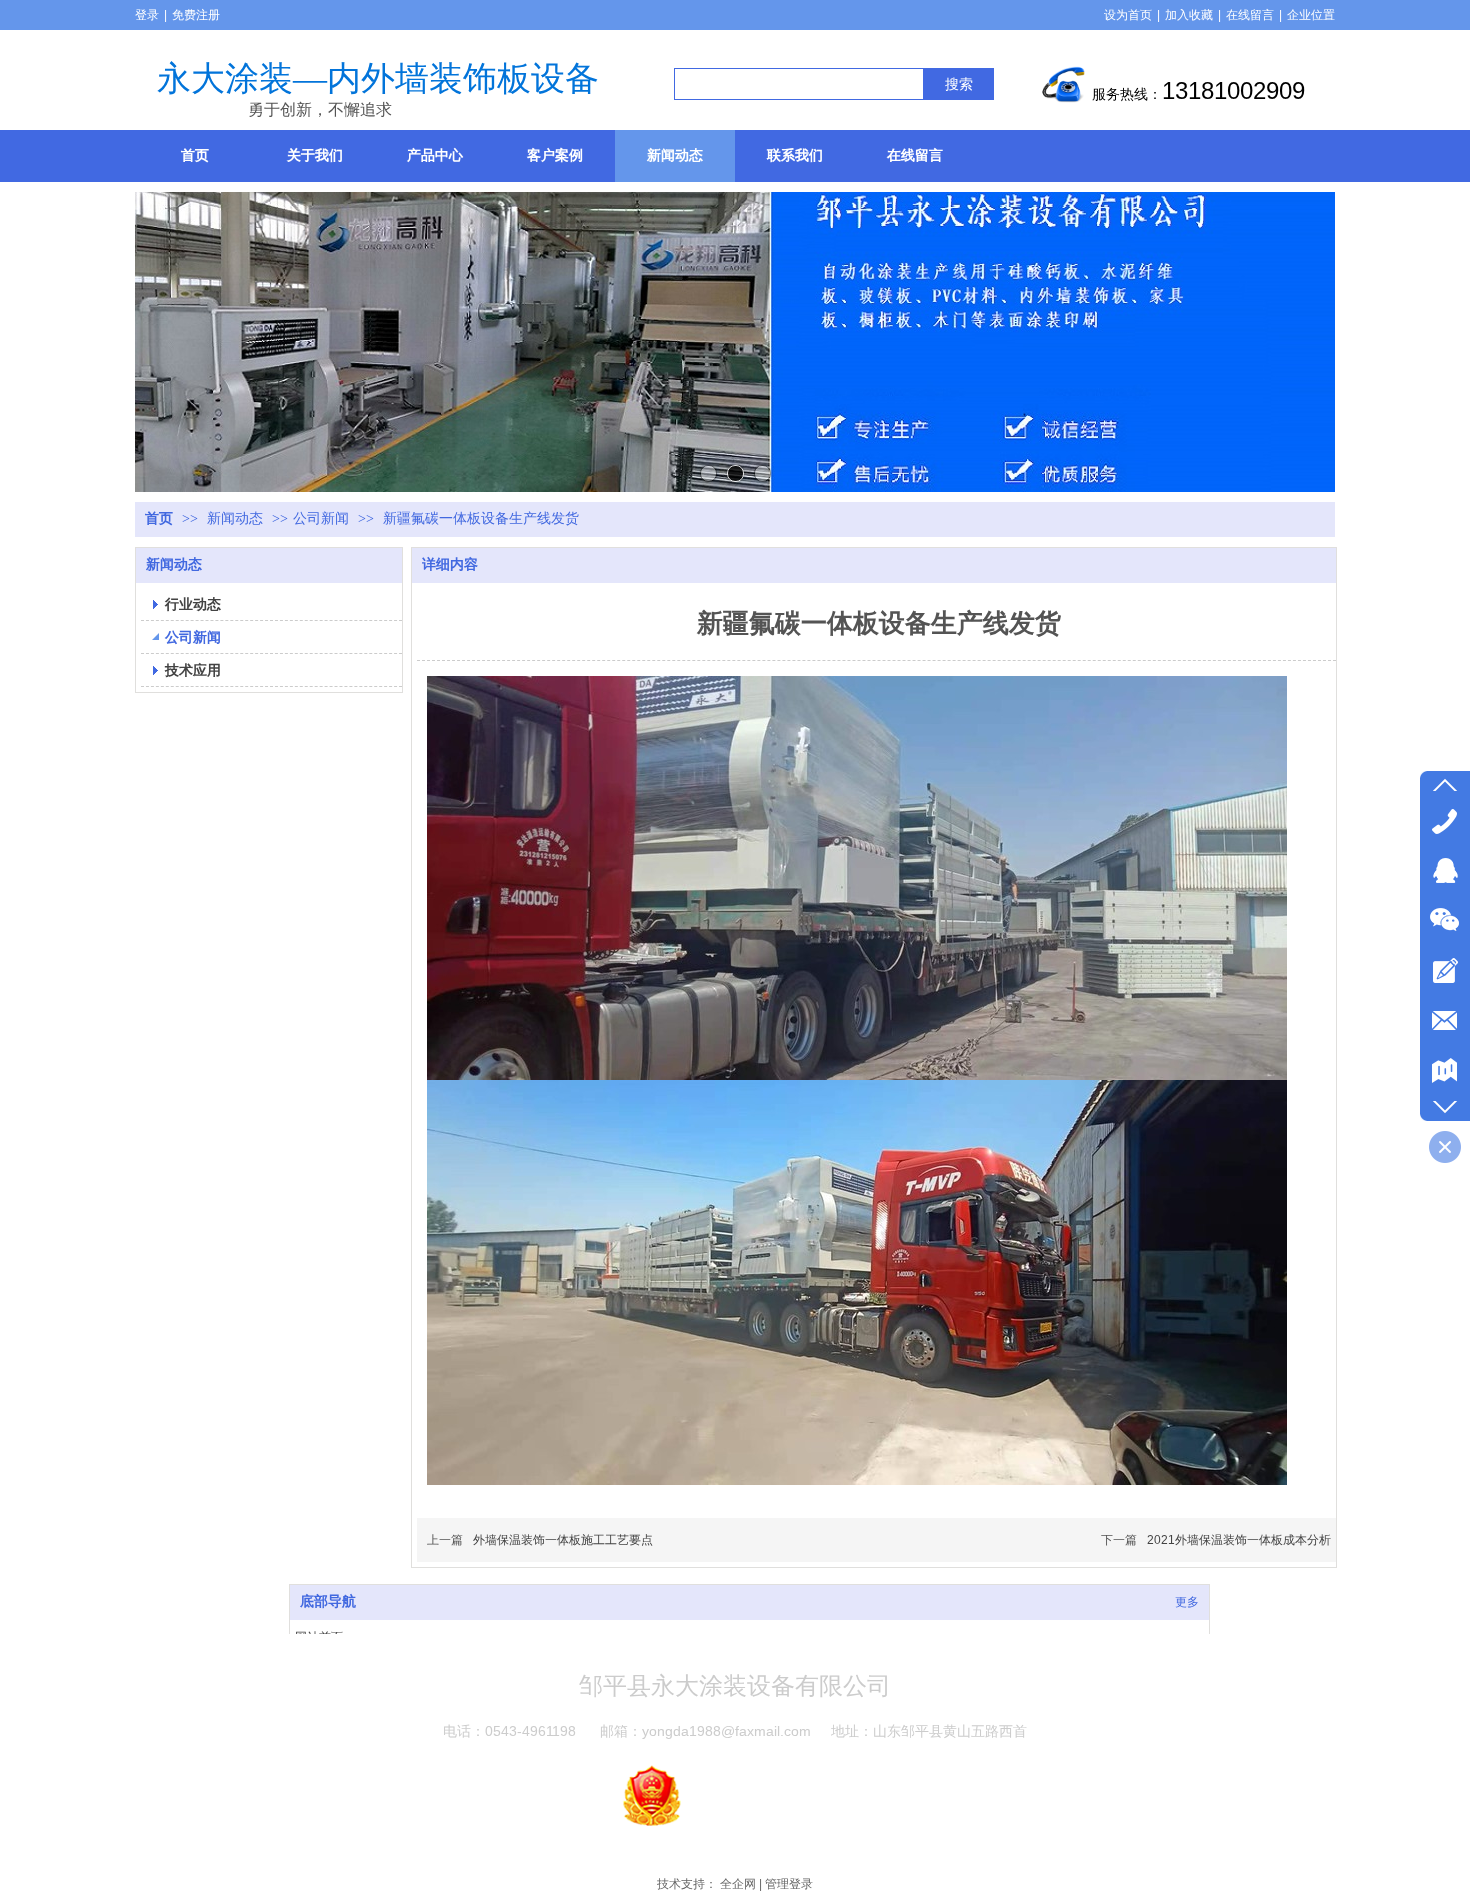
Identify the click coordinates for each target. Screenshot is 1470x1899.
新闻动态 (237, 518)
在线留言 (1250, 15)
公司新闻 (321, 518)
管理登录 (789, 1884)
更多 (1187, 1602)
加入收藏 (1189, 15)
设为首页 (1128, 15)
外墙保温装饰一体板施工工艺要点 (563, 1540)
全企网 (738, 1884)
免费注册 (196, 15)
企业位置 (1311, 15)
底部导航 (328, 1601)
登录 (147, 15)
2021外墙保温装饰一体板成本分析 (1239, 1540)
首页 (159, 518)
